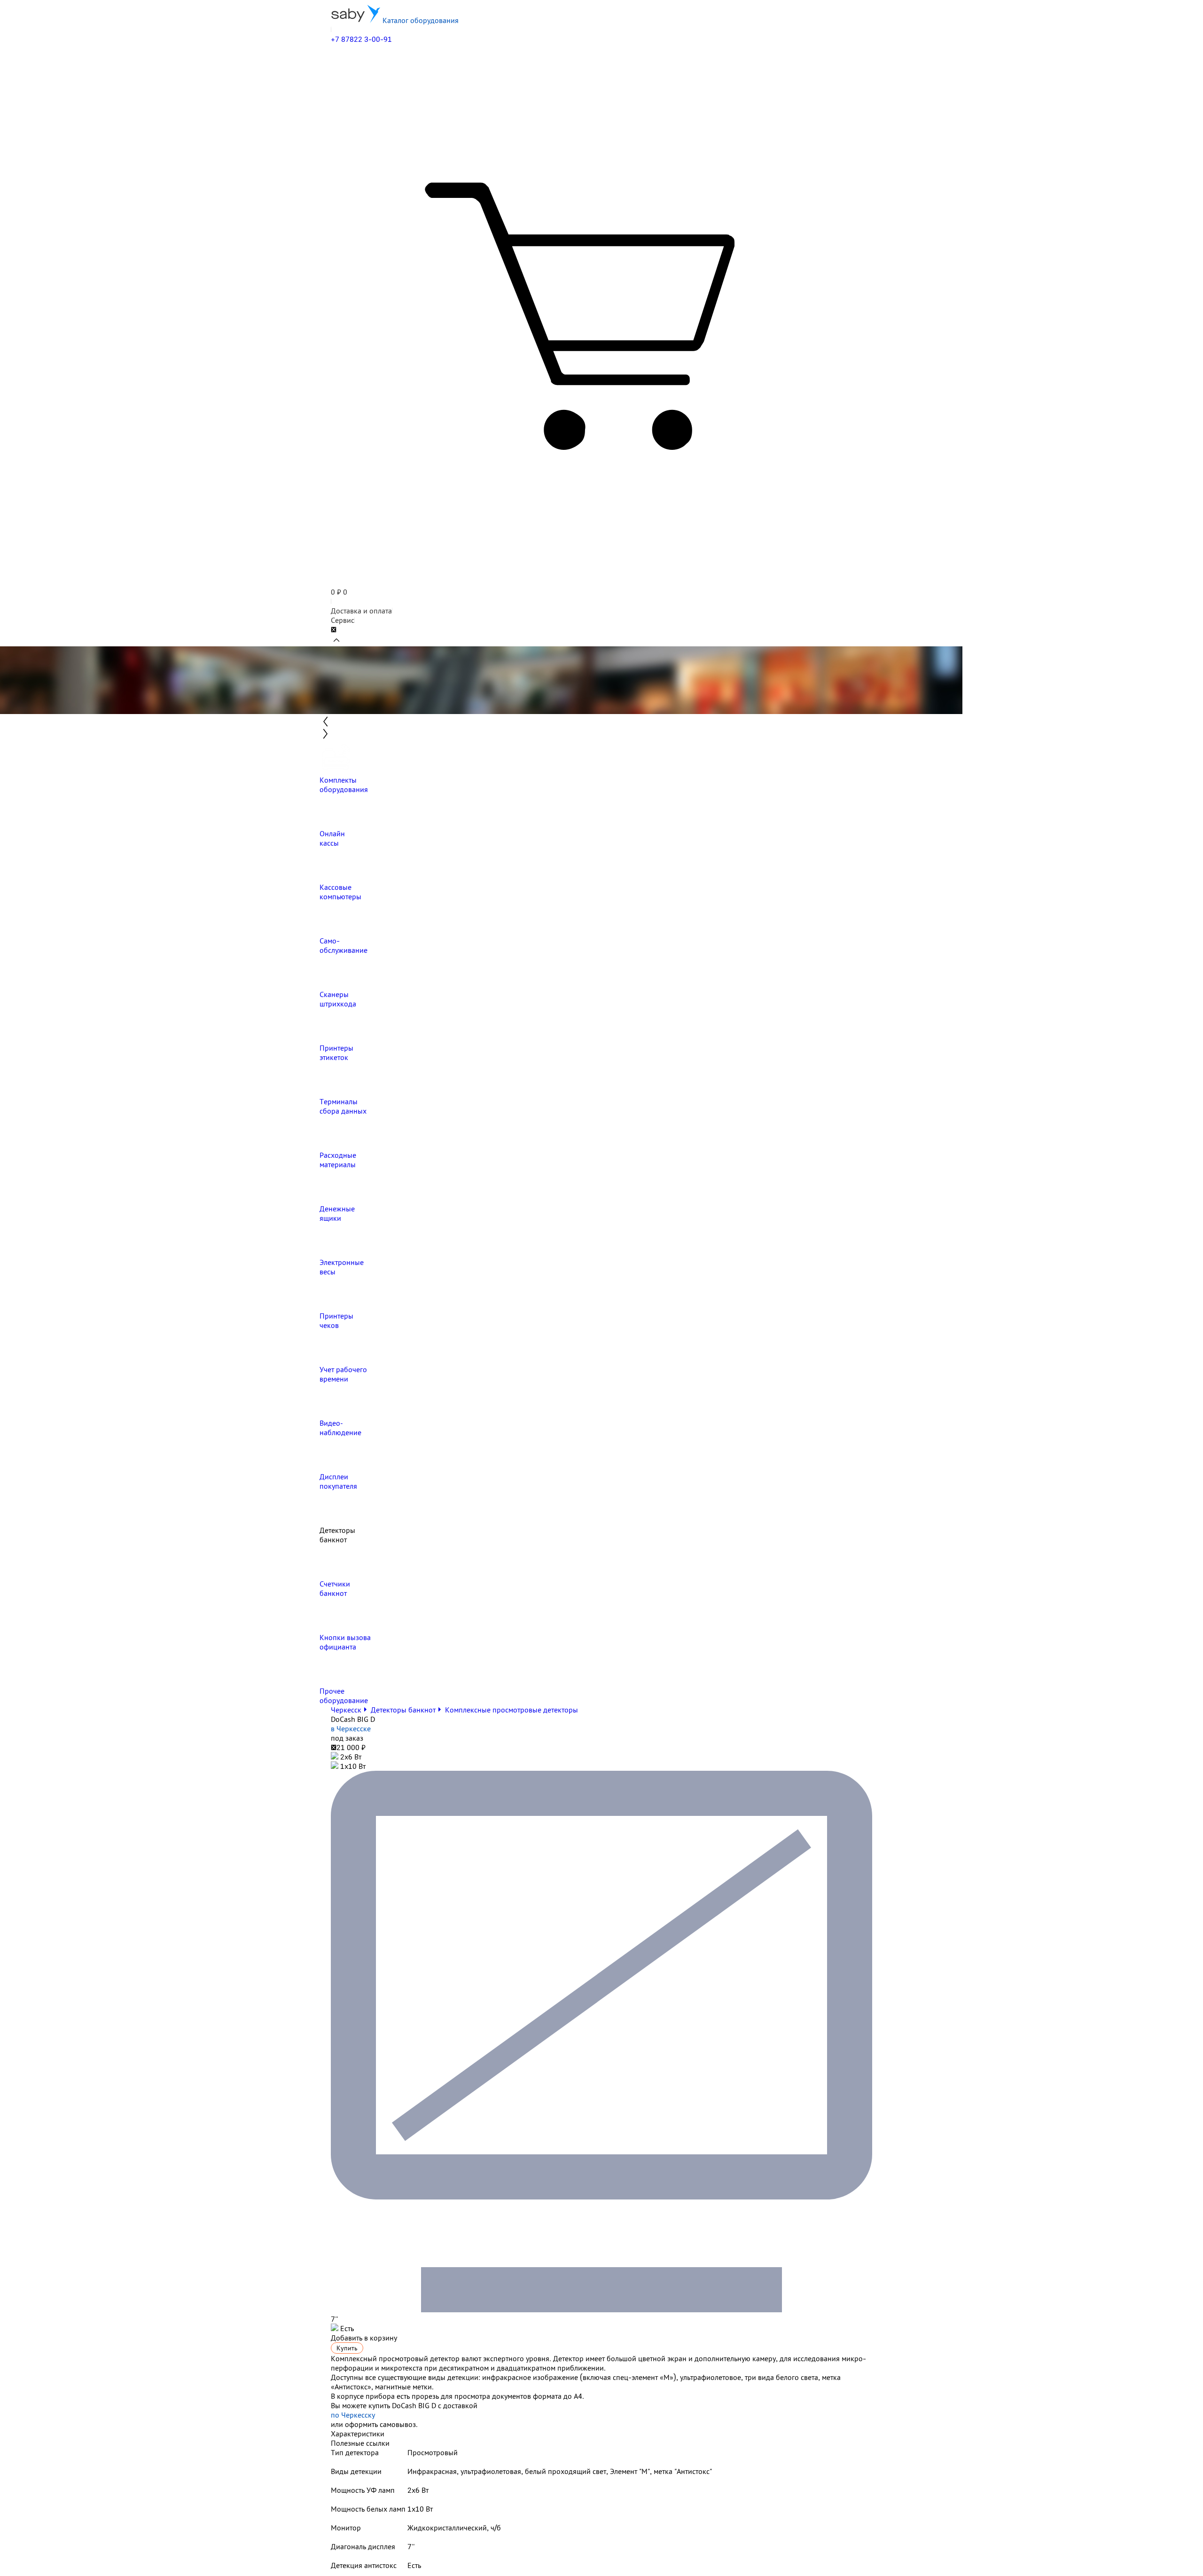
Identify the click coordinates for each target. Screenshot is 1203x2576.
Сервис (343, 620)
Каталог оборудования (420, 20)
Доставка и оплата (361, 611)
